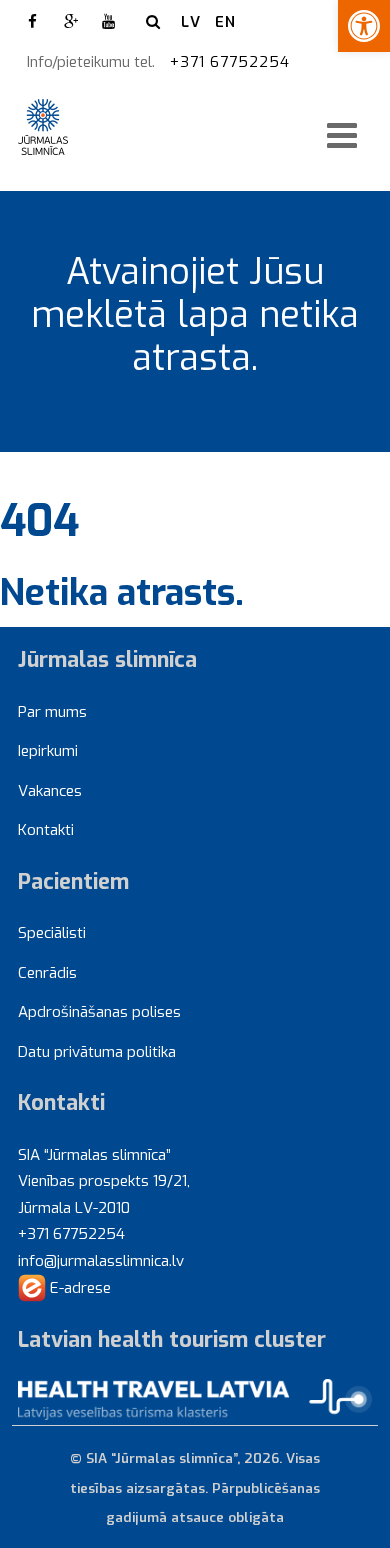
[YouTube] (109, 22)
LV (191, 22)
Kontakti (46, 830)
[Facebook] (33, 22)
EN (225, 22)
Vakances (50, 791)
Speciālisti (52, 933)
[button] (364, 26)
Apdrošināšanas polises (99, 1012)
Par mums (52, 712)
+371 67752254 (232, 62)
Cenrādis (47, 973)
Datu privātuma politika (97, 1052)
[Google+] (71, 22)
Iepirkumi (48, 751)
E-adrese (78, 1288)
